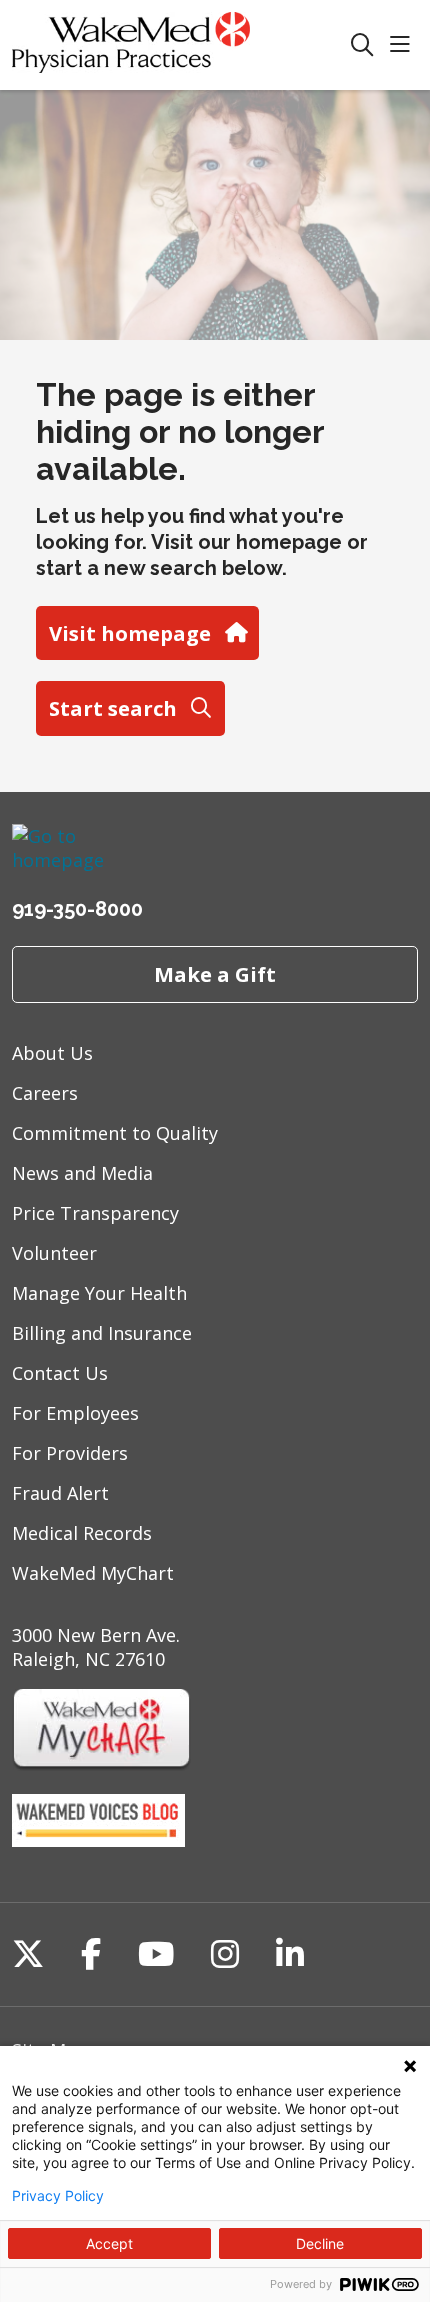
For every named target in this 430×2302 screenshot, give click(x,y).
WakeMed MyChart (93, 1573)
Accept (109, 2243)
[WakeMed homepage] (181, 45)
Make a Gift (215, 974)
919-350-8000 (77, 909)
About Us (52, 1053)
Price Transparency (95, 1213)
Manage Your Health (99, 1293)
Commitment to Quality (115, 1133)
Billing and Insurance (102, 1333)
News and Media (82, 1173)
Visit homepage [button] (130, 633)
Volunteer (54, 1253)
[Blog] (98, 1840)
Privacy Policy (58, 2196)
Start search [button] (113, 708)
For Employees (75, 1413)
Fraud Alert (60, 1493)
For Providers (70, 1453)
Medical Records (82, 1533)
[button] (404, 45)
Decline (320, 2243)
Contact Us (60, 1373)
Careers (45, 1093)
